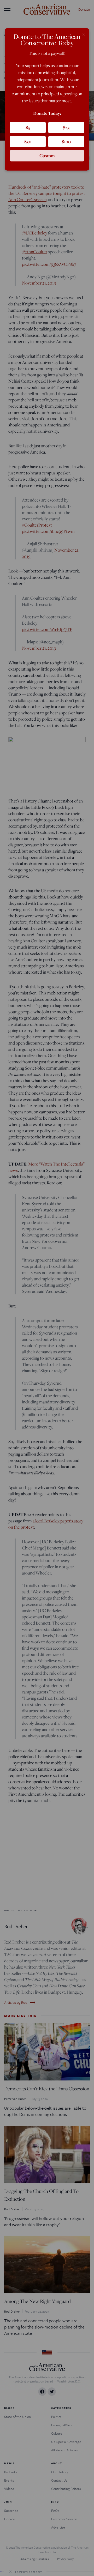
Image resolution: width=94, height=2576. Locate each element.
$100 (66, 141)
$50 (28, 141)
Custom (47, 156)
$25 (66, 127)
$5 (28, 127)
